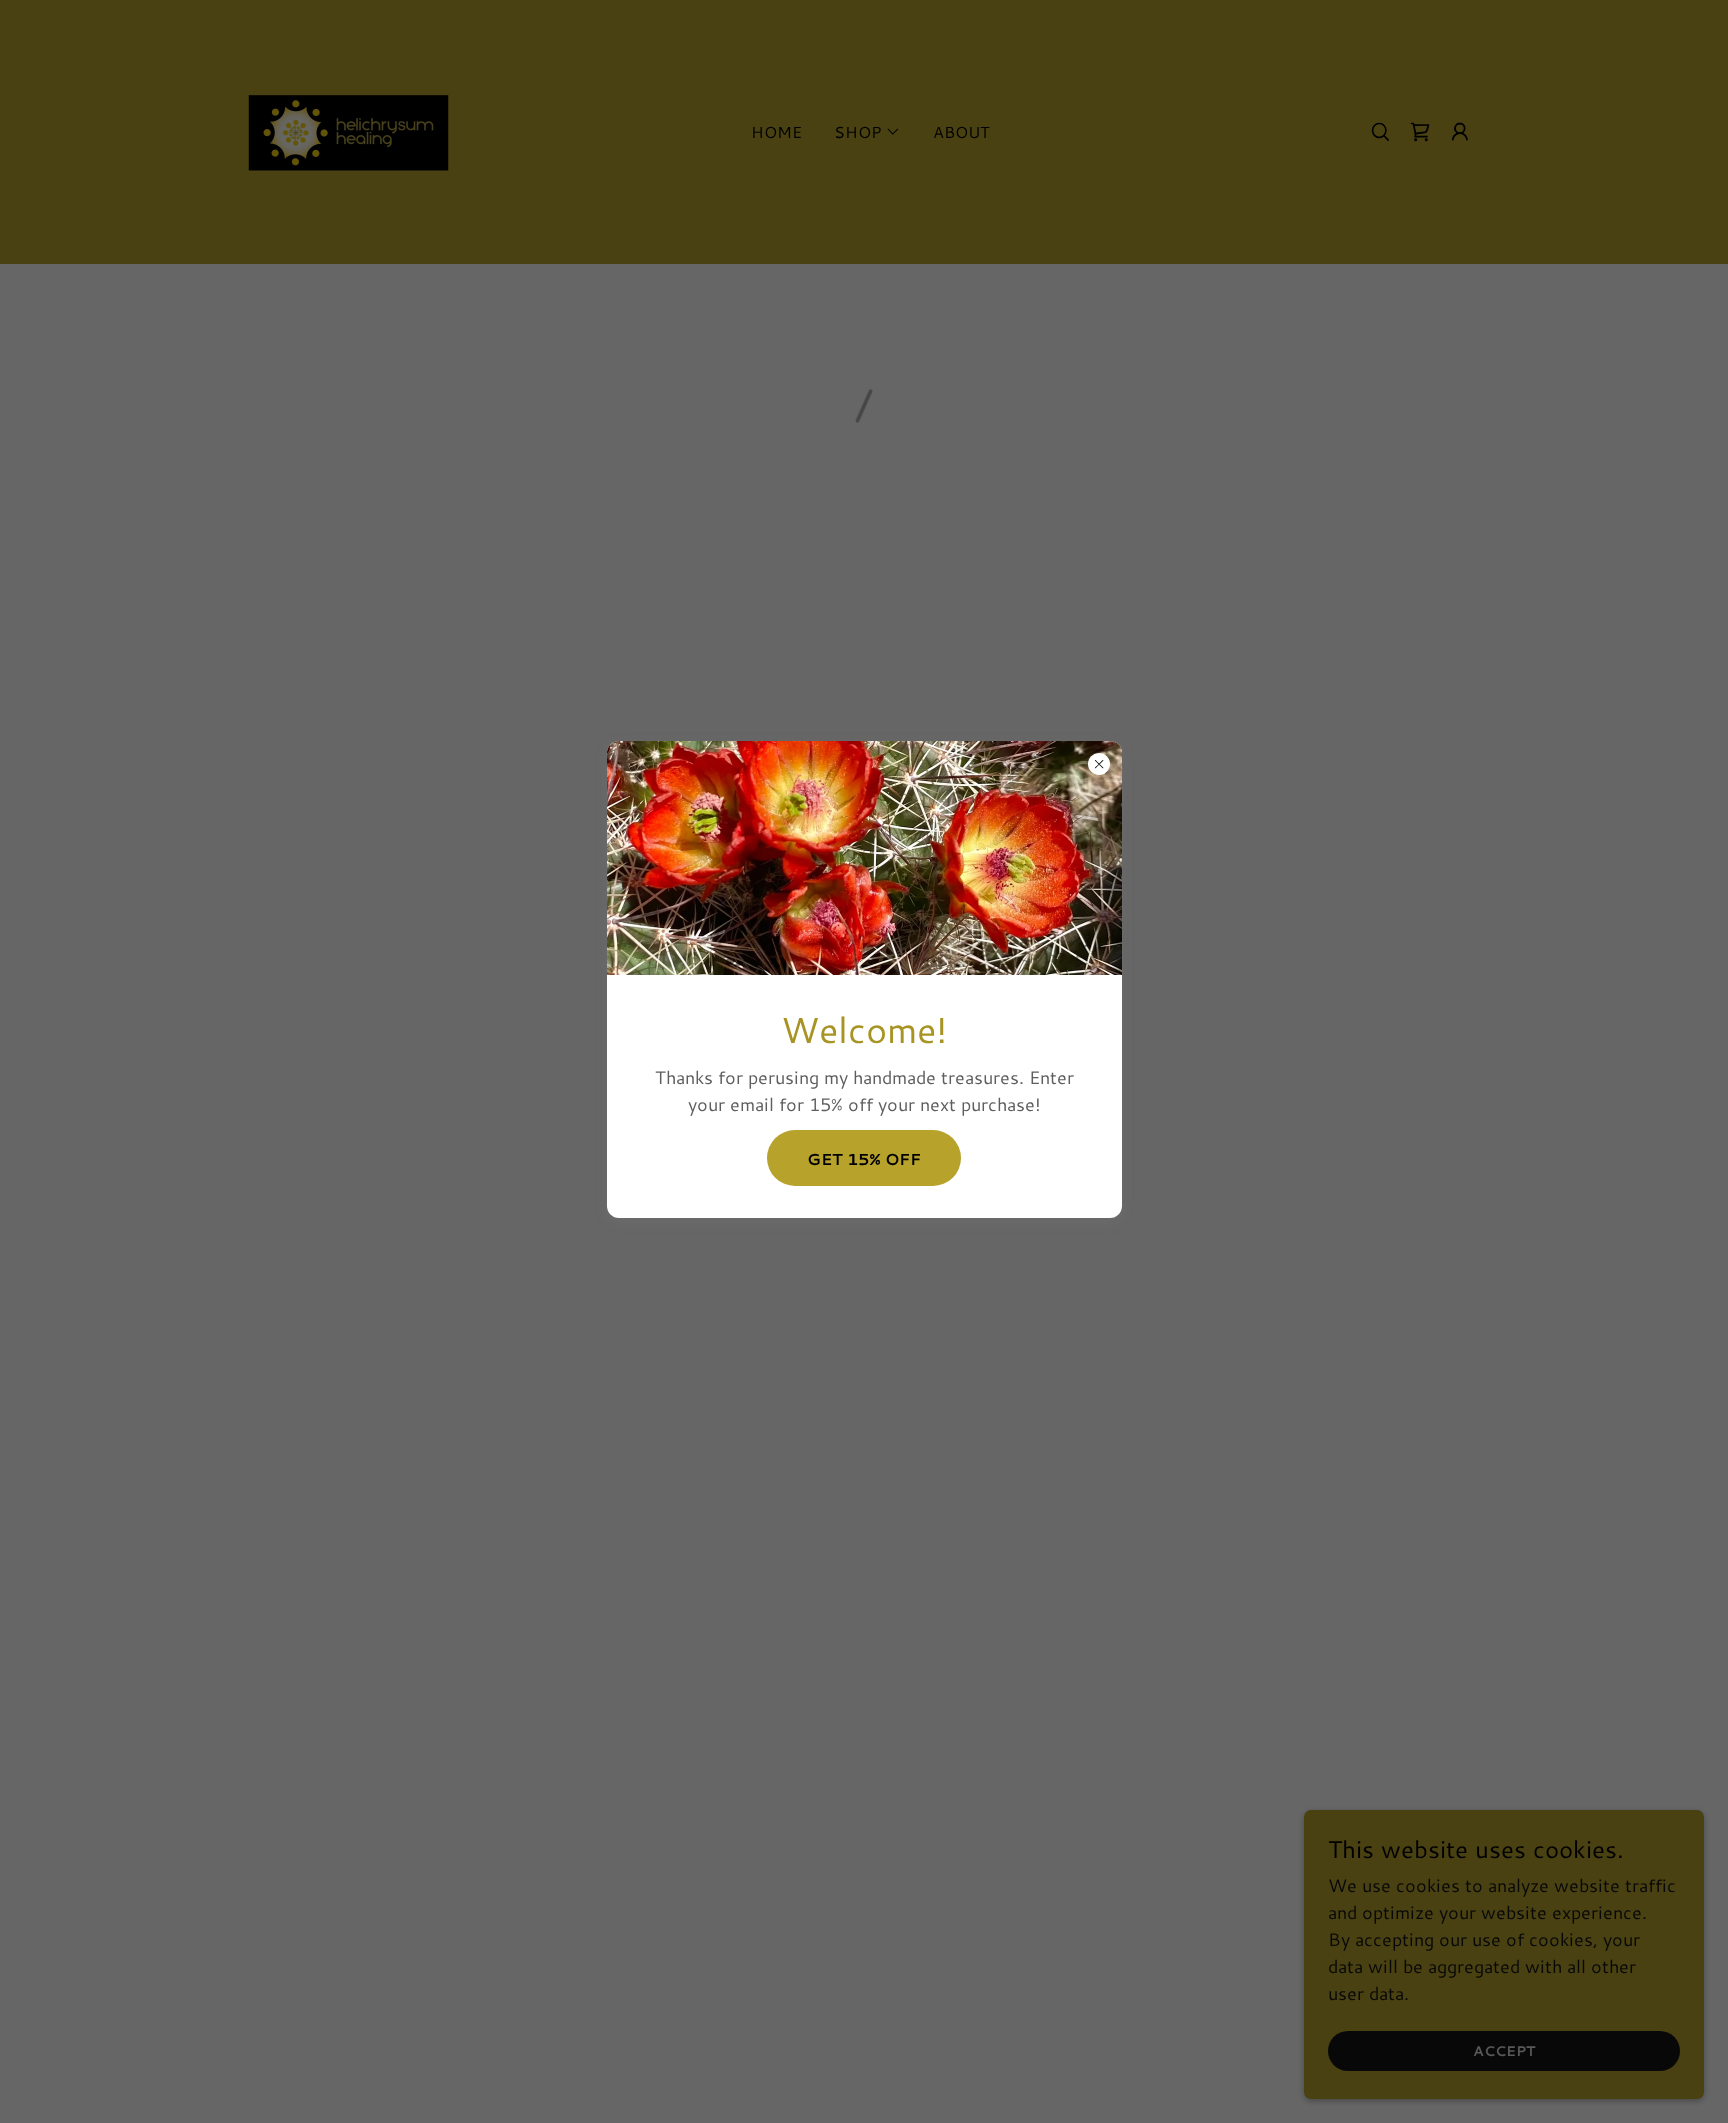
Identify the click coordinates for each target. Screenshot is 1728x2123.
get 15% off (864, 1157)
